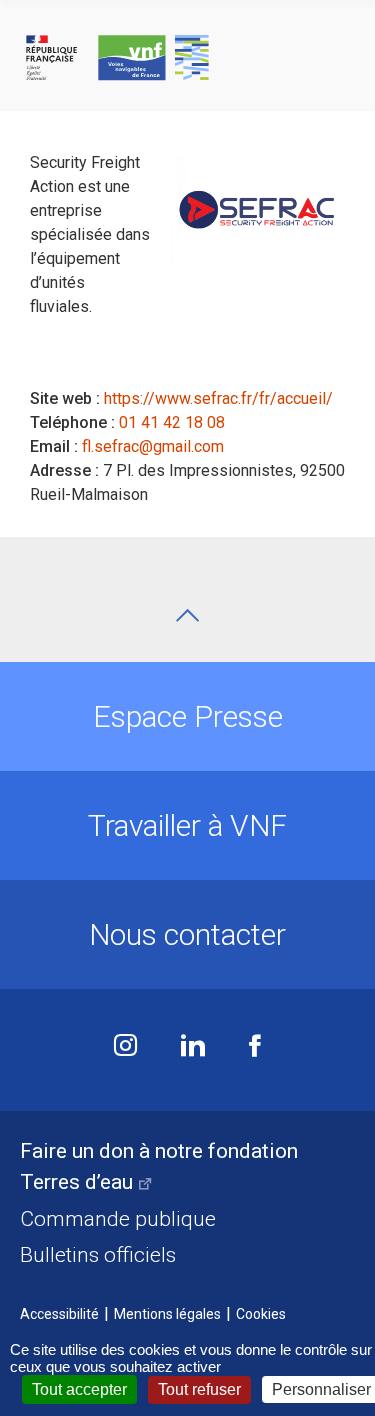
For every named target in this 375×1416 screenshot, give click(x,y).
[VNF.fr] (187, 58)
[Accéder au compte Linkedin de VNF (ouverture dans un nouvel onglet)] (193, 1047)
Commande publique (118, 1219)
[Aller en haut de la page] (187, 615)
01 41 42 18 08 (172, 422)
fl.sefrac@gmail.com (153, 446)
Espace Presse (188, 716)
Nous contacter (187, 934)
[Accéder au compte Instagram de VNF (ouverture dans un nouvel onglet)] (125, 1047)
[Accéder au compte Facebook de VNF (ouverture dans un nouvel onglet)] (255, 1047)
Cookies (261, 1314)
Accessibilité (59, 1314)
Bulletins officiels (98, 1255)
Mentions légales (167, 1314)
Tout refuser (199, 1389)
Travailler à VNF (187, 825)
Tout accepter (79, 1389)
